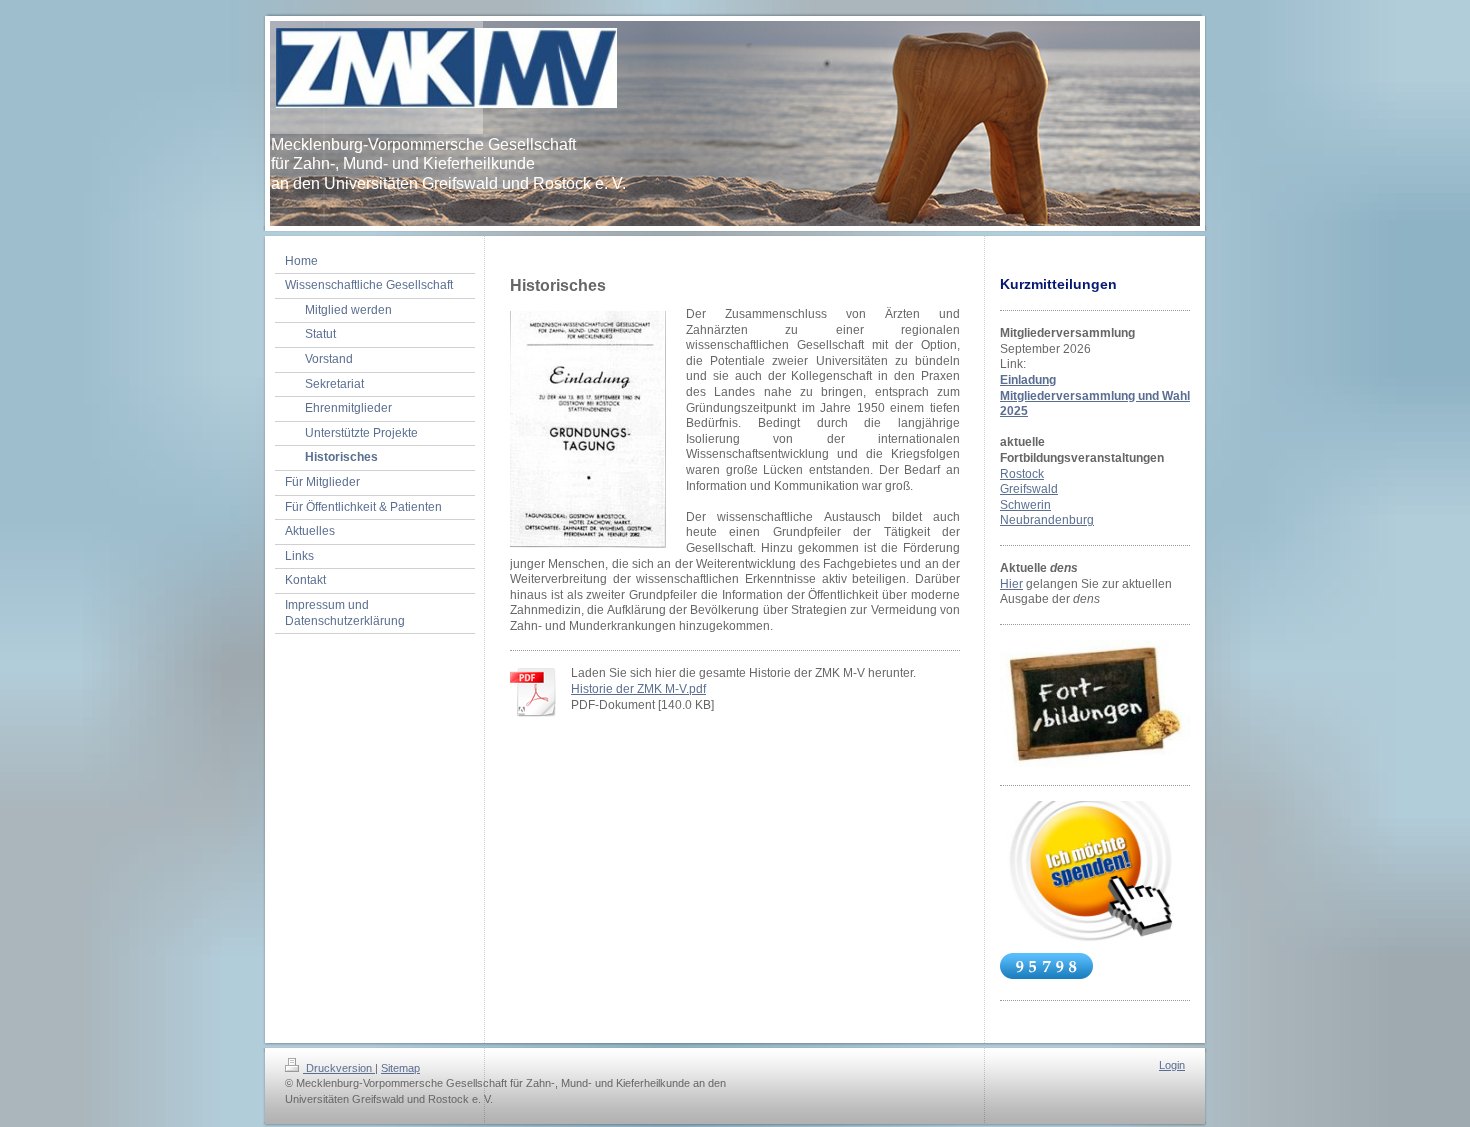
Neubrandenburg (1047, 520)
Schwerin (1025, 505)
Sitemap (400, 1068)
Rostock (1022, 474)
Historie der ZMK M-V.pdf (638, 689)
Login (1172, 1065)
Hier (1011, 584)
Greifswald (1029, 489)
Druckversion (339, 1068)
